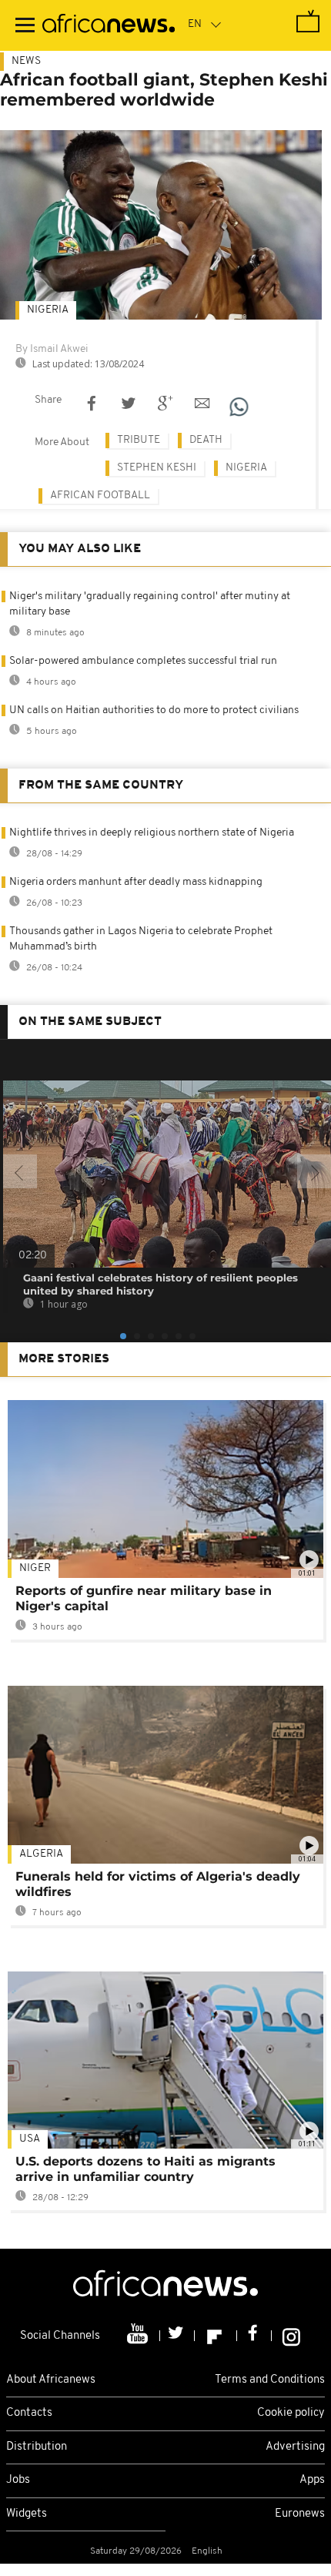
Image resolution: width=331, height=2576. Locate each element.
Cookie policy (291, 2413)
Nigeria (48, 310)
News (26, 61)
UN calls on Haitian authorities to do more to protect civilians (154, 710)
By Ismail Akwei (52, 349)
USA (30, 2139)
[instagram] (291, 2336)
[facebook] (254, 2336)
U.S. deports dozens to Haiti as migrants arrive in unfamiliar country (145, 2169)
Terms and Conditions (270, 2380)
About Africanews (51, 2380)
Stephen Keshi (157, 468)
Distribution (37, 2447)
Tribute (139, 440)
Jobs (18, 2480)
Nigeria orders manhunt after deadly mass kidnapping (136, 882)
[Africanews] (109, 25)
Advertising (295, 2447)
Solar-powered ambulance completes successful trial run (143, 661)
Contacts (29, 2413)
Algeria (41, 1854)
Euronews (300, 2514)
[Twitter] (177, 2336)
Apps (312, 2480)
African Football (100, 496)
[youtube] (139, 2336)
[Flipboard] (216, 2336)
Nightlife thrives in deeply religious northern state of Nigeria (152, 833)
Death (206, 440)
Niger (35, 1568)
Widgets (27, 2514)
